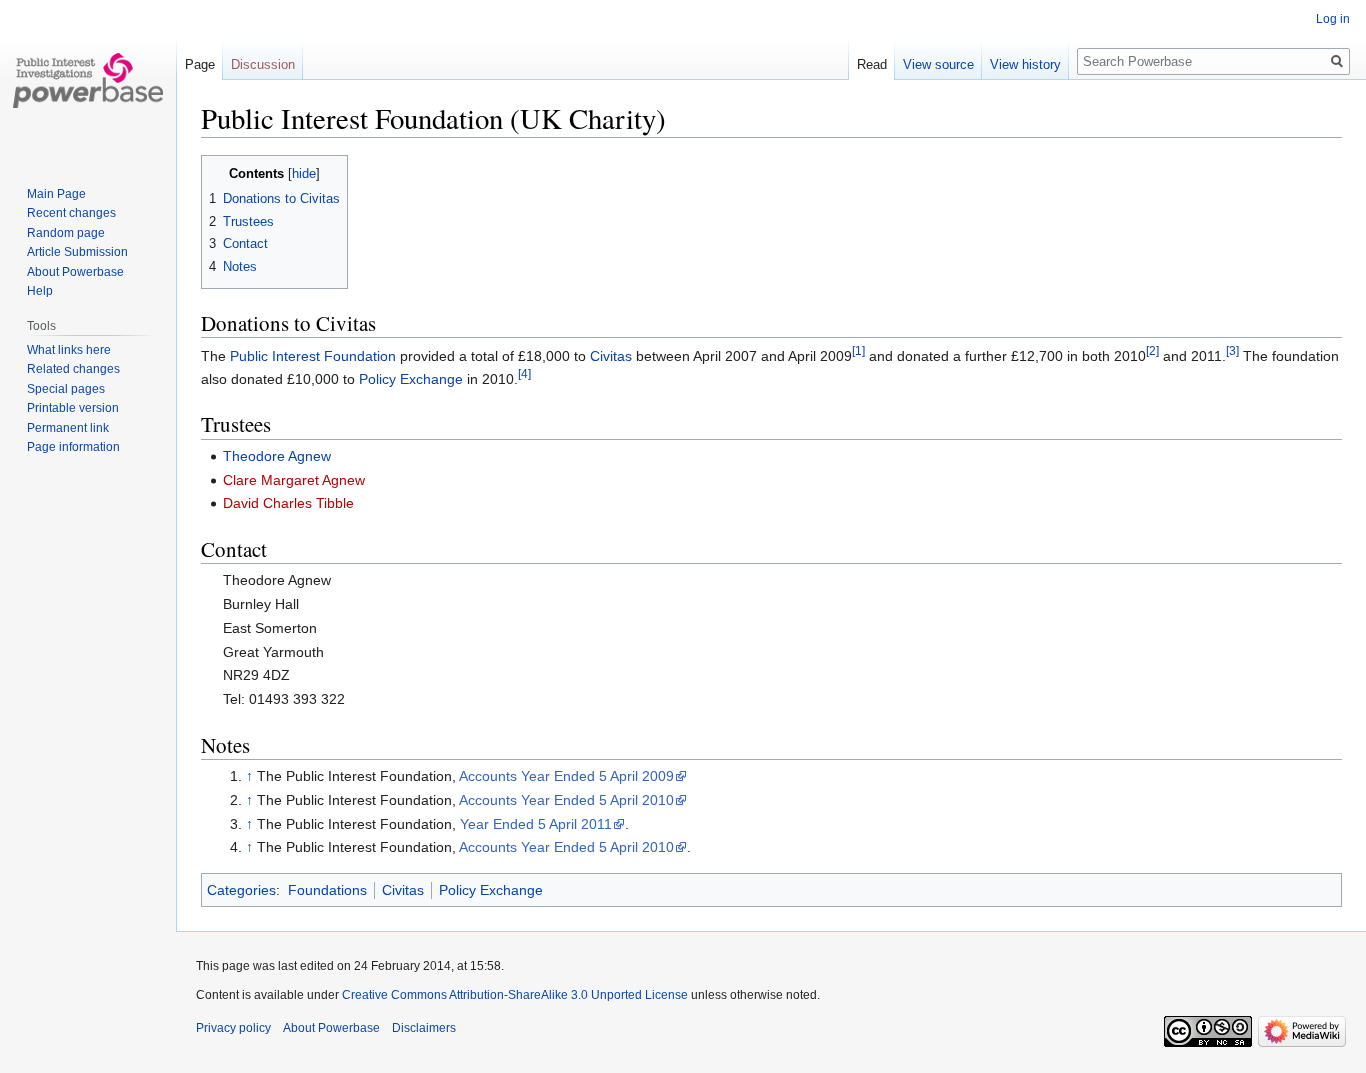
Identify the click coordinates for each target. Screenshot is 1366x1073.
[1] (858, 351)
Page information (73, 447)
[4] (524, 373)
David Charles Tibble (288, 503)
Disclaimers (424, 1028)
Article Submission (77, 252)
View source (938, 64)
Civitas (611, 356)
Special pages (66, 389)
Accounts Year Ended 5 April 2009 (566, 776)
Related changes (73, 369)
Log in (1333, 19)
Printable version (73, 408)
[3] (1232, 351)
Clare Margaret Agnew (294, 480)
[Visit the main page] (88, 80)
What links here (69, 350)
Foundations (327, 890)
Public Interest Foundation (313, 356)
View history (1025, 64)
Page (200, 64)
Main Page (56, 194)
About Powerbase (75, 272)
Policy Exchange (411, 379)
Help (40, 291)
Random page (66, 233)
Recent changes (71, 213)
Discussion (263, 64)
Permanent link (68, 428)
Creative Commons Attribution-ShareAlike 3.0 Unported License (515, 995)
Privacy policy (233, 1028)
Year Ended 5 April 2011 (536, 824)
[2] (1152, 351)
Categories (241, 890)
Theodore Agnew (277, 456)
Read (872, 64)
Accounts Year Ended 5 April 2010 (566, 800)
